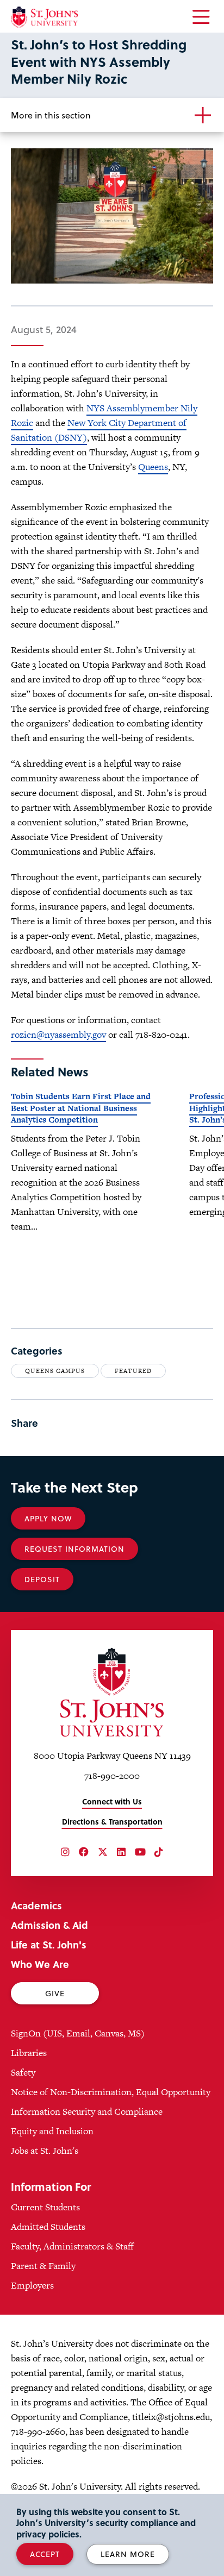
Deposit (42, 1579)
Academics (36, 1905)
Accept (45, 2554)
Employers (32, 2285)
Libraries (29, 2053)
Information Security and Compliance (87, 2111)
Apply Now (48, 1518)
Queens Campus (55, 1371)
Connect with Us (112, 1801)
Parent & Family (43, 2266)
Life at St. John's (49, 1944)
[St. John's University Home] (44, 17)
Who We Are (40, 1964)
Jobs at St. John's (45, 2151)
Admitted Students (48, 2227)
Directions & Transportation (112, 1822)
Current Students (45, 2207)
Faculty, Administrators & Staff (72, 2246)
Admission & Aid (49, 1925)
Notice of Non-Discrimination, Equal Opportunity (111, 2092)
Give (55, 1993)
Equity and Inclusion (52, 2131)
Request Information (74, 1549)
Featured (133, 1371)
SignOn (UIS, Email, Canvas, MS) (78, 2033)
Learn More (128, 2554)
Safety (23, 2072)
